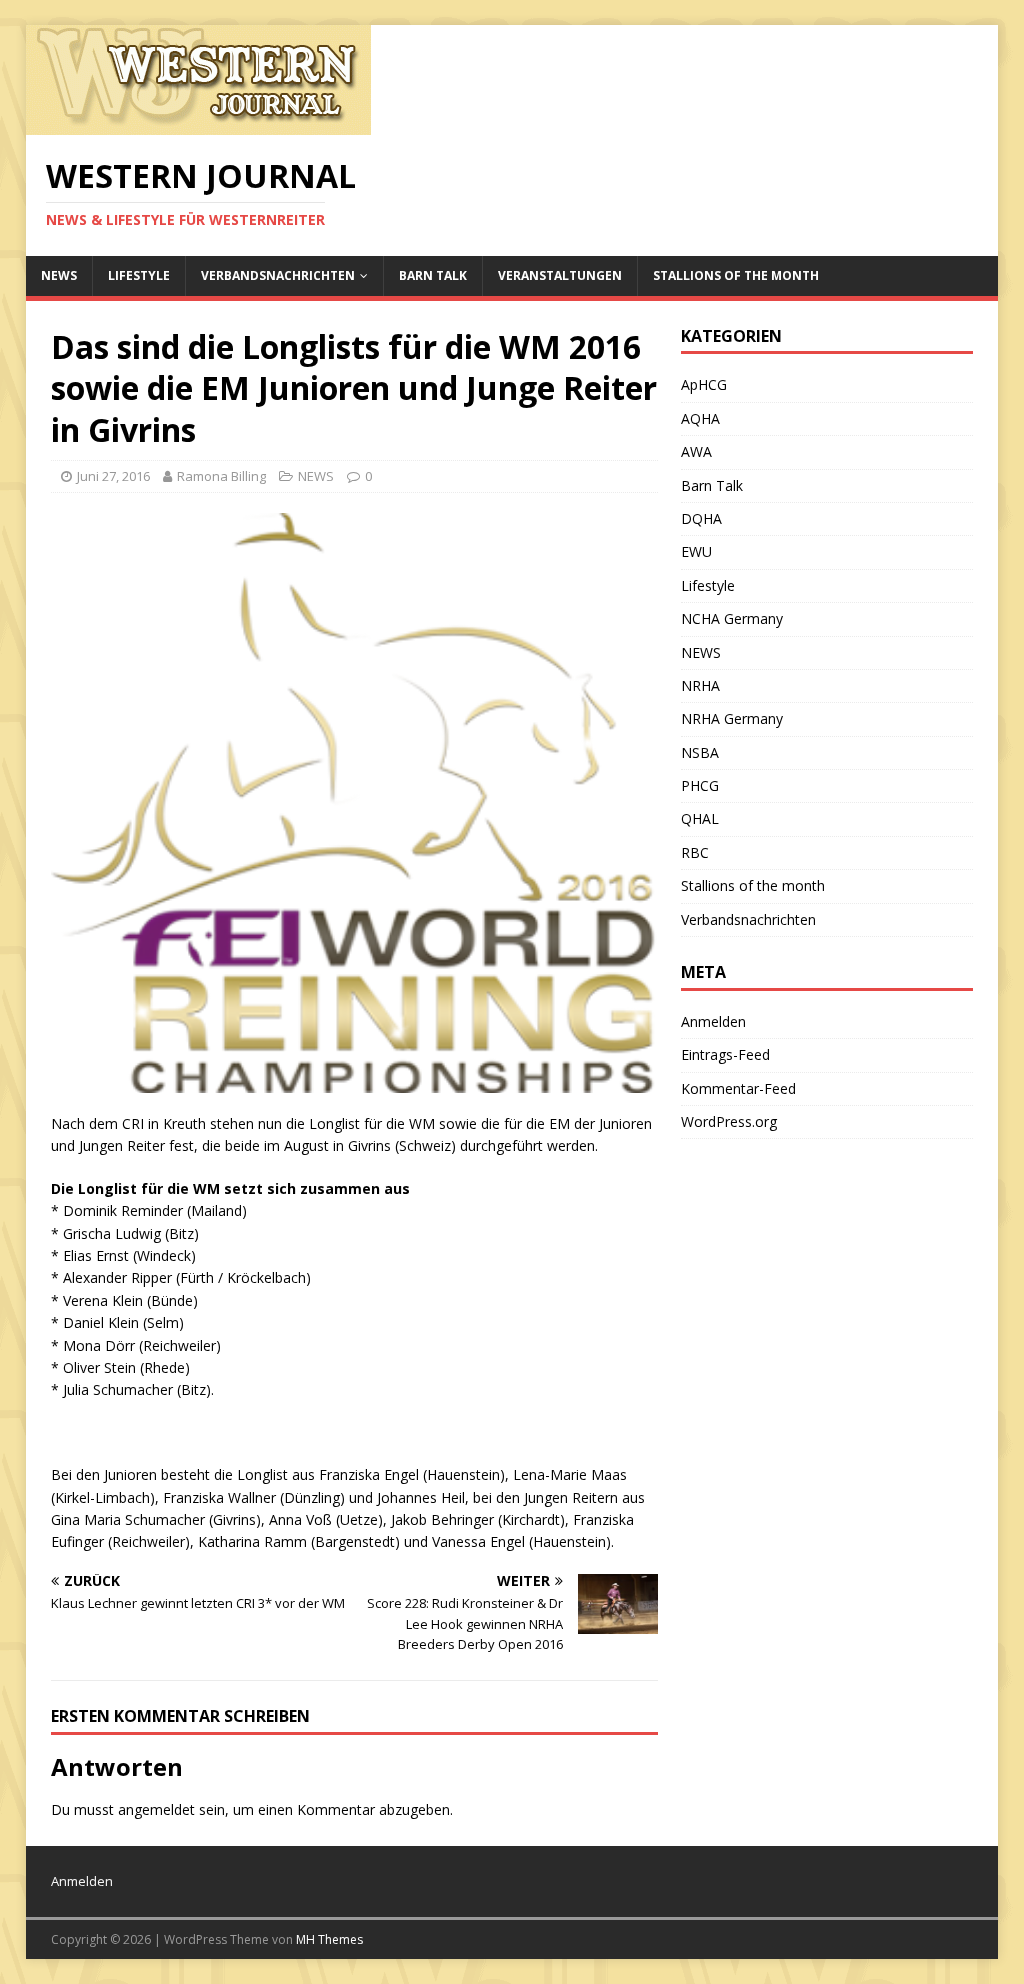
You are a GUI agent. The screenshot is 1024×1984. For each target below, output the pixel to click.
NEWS (59, 275)
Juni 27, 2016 (113, 476)
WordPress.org (729, 1121)
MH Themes (329, 1939)
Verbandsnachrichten (278, 275)
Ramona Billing (221, 476)
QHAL (700, 818)
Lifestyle (139, 275)
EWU (696, 551)
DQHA (701, 518)
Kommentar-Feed (738, 1088)
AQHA (700, 418)
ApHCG (704, 384)
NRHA (700, 685)
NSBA (700, 752)
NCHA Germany (732, 618)
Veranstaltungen (560, 275)
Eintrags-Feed (725, 1054)
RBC (695, 852)
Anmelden (713, 1021)
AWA (696, 451)
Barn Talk (433, 275)
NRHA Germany (732, 718)
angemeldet (156, 1809)
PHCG (700, 785)
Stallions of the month (736, 275)
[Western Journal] (198, 123)
